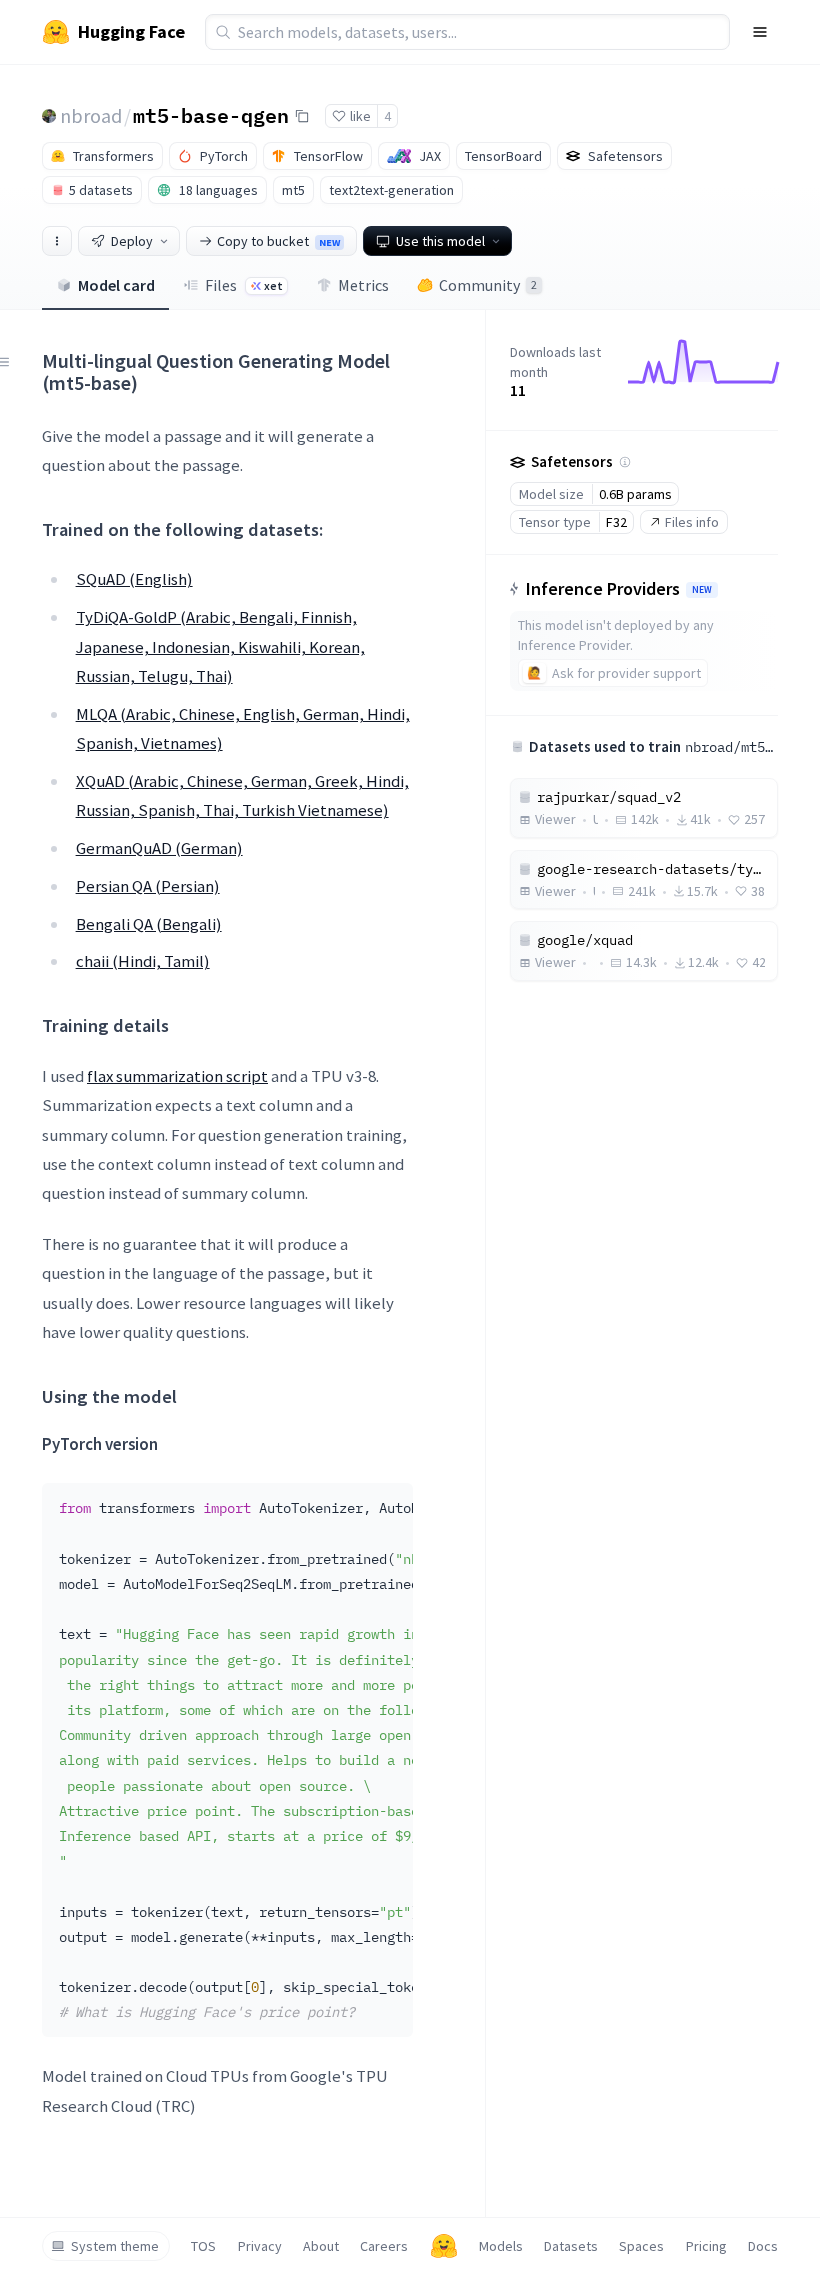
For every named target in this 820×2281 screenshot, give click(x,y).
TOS (203, 2246)
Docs (763, 2246)
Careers (384, 2246)
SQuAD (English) (134, 579)
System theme (115, 2246)
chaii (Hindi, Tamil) (143, 961)
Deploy (132, 241)
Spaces (641, 2246)
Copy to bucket (278, 241)
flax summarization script (177, 1076)
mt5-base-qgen (211, 115)
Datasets (571, 2246)
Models (501, 2246)
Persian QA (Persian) (148, 886)
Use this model (440, 241)
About (321, 2246)
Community (488, 285)
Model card (116, 285)
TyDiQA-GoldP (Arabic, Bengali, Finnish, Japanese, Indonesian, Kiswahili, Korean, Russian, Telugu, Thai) (220, 646)
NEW (702, 590)
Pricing (706, 2246)
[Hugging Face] (444, 2246)
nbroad (91, 115)
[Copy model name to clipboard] (302, 116)
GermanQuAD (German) (159, 848)
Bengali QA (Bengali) (149, 924)
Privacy (260, 2246)
